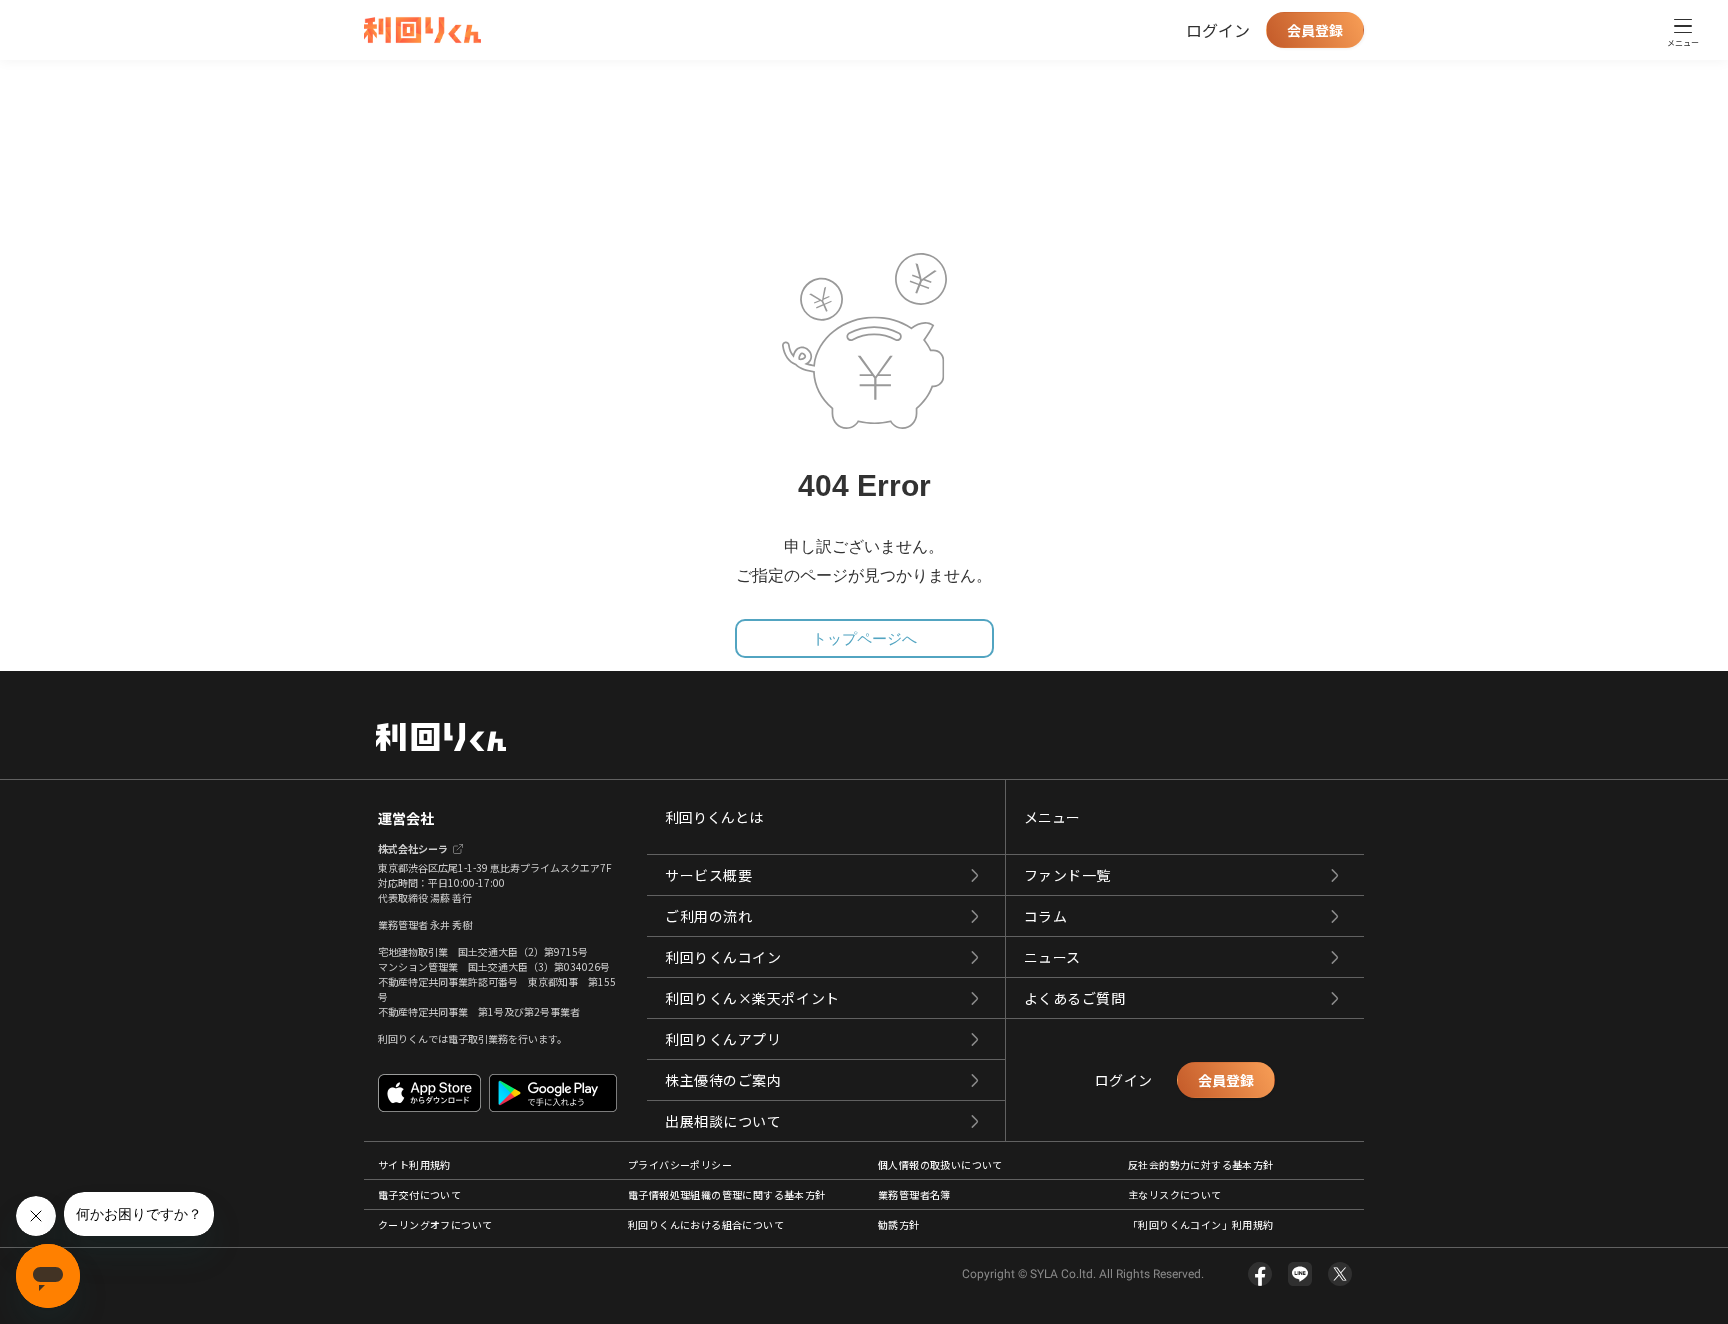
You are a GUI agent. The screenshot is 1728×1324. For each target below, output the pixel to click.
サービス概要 (708, 875)
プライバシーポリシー (680, 1164)
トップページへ (864, 638)
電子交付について (419, 1194)
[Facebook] (1260, 1274)
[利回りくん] (422, 30)
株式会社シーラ (413, 848)
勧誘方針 (899, 1224)
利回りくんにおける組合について (706, 1224)
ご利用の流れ (708, 916)
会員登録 (1315, 30)
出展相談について (723, 1121)
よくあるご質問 (1075, 998)
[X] (1340, 1274)
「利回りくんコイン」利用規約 (1201, 1224)
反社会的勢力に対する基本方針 (1201, 1164)
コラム (1046, 916)
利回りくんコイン (723, 957)
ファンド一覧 (1067, 875)
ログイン (1218, 30)
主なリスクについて (1175, 1194)
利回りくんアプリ (723, 1039)
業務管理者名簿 (914, 1194)
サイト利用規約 (414, 1164)
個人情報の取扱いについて (940, 1164)
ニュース (1052, 957)
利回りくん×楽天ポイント (752, 998)
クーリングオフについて (435, 1224)
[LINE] (1300, 1274)
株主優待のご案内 (723, 1080)
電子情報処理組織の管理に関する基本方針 (727, 1194)
